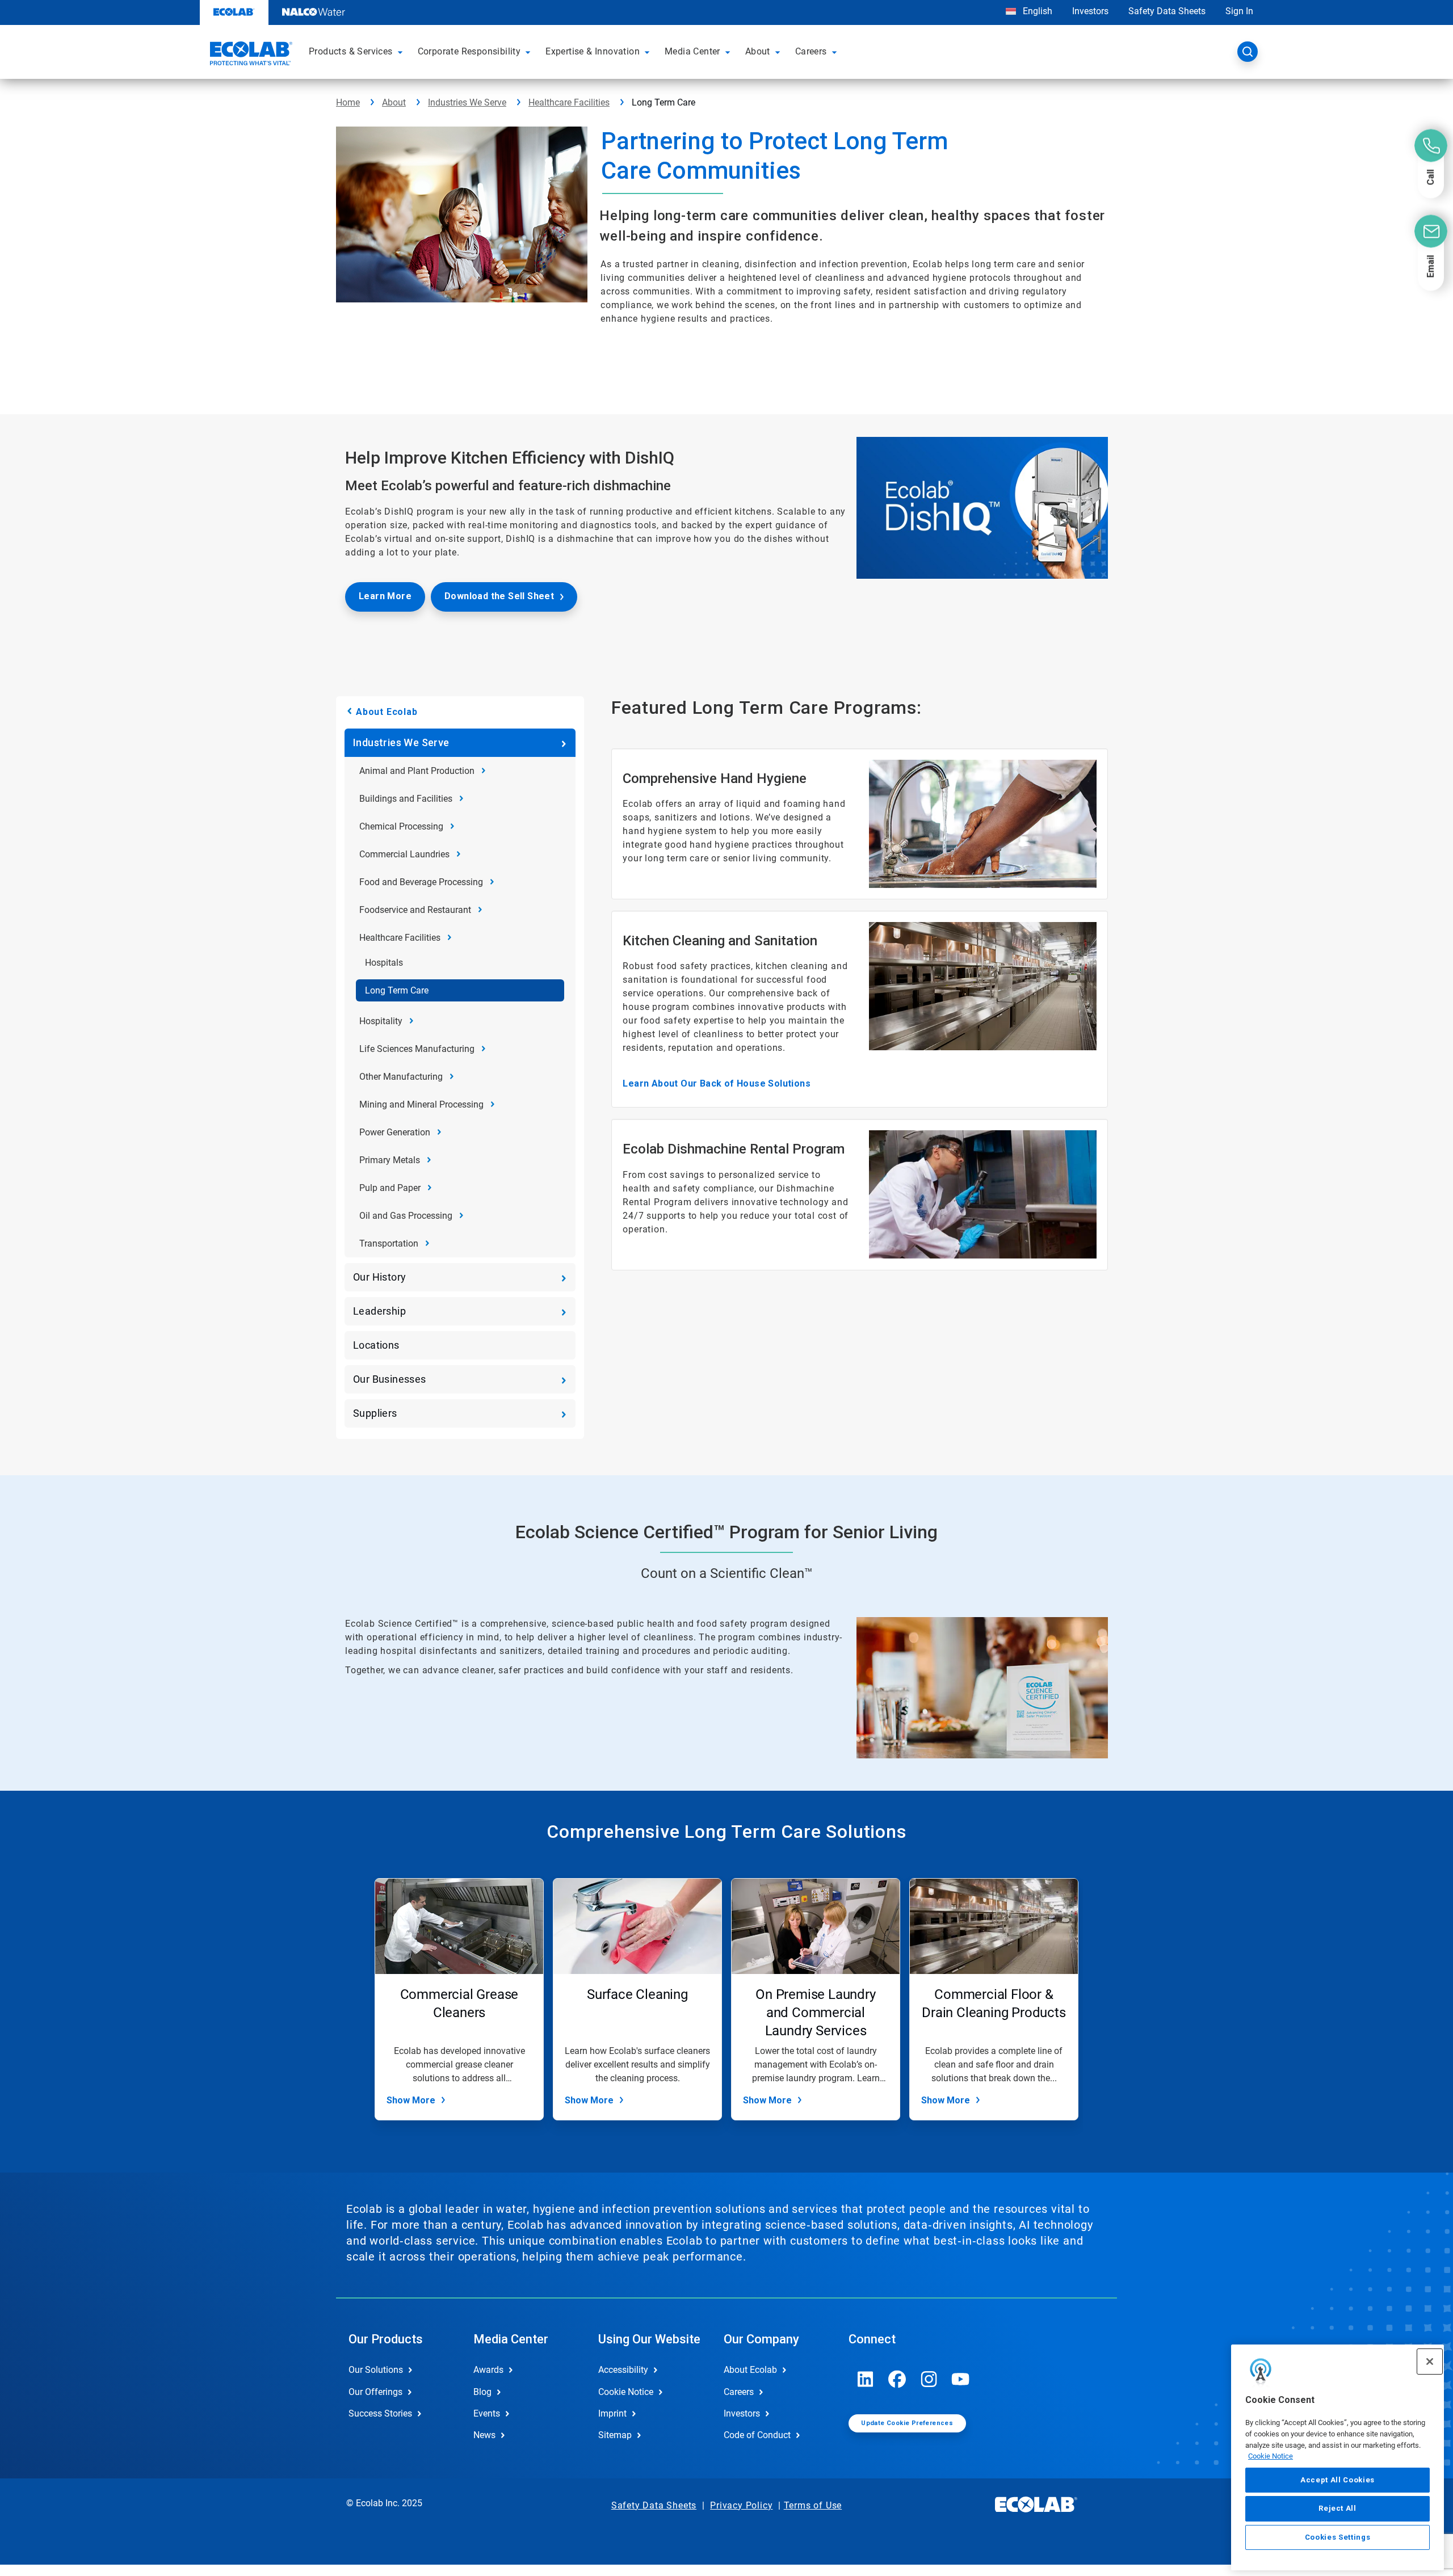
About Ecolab (387, 712)
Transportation (389, 1243)
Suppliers (375, 1413)
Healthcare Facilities (569, 102)
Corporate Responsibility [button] (469, 51)
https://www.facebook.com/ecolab (897, 2379)
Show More (411, 2100)
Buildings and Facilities (406, 799)
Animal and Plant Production (417, 771)
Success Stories (380, 2413)
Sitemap (615, 2435)
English (1036, 11)
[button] (402, 52)
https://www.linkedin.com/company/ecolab (866, 2379)
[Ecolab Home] (250, 55)
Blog (482, 2392)
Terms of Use (813, 2505)
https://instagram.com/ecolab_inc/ (929, 2379)
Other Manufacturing (401, 1077)
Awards (488, 2370)
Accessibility (623, 2370)
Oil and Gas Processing (406, 1216)
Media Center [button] (692, 51)
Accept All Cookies (1337, 2480)
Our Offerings (375, 2392)
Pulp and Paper (390, 1188)
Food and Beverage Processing (421, 882)
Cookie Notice (1271, 2456)
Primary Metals (390, 1160)
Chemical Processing (401, 826)
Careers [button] (811, 51)
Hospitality (381, 1021)
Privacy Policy (741, 2505)
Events (487, 2413)
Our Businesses (390, 1379)
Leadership (379, 1311)
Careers (739, 2392)
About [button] (758, 51)
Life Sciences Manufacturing (417, 1049)
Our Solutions (376, 2370)
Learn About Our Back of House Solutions (717, 1083)
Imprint (612, 2413)
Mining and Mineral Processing (421, 1104)
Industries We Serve (467, 102)
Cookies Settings (1338, 2537)
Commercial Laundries (404, 854)
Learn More (385, 596)
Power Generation (395, 1132)
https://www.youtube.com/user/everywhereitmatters (961, 2379)
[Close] (1430, 2362)
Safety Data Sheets (1167, 11)
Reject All (1337, 2508)
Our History (379, 1277)
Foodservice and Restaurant (415, 910)
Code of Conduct (757, 2435)
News (484, 2435)
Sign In (1239, 11)
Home (348, 102)
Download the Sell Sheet (499, 596)
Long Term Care (397, 990)
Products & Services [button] (351, 51)
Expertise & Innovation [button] (593, 51)
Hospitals (384, 963)
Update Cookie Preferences (907, 2423)
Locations (376, 1345)
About (394, 102)
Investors (1090, 11)
